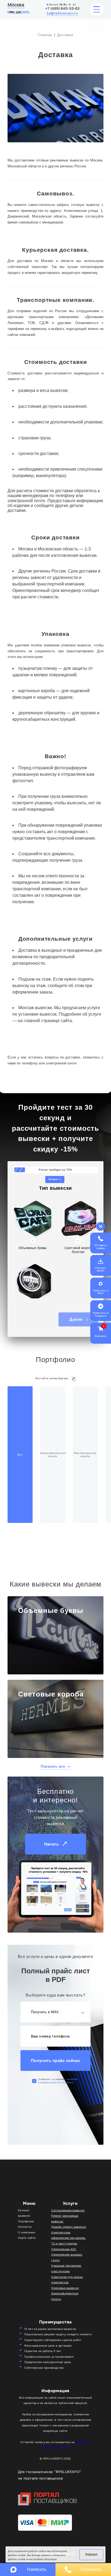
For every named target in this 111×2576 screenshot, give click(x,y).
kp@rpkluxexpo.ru (62, 13)
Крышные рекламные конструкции (66, 2268)
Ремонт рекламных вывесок (65, 2219)
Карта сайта (27, 2238)
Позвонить (91, 2569)
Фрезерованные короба (85, 1455)
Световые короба (51, 1694)
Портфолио (26, 2221)
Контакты (25, 2227)
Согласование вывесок (68, 2210)
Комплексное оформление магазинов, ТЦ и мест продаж (69, 2238)
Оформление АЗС (64, 2249)
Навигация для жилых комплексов (67, 2280)
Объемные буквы (51, 1611)
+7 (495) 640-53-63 (62, 8)
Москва (16, 5)
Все (20, 1455)
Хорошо (91, 2554)
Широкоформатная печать (53, 1455)
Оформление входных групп (67, 2257)
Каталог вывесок (24, 2213)
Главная (45, 35)
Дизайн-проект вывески (69, 2227)
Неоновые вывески (65, 2288)
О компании (27, 2232)
